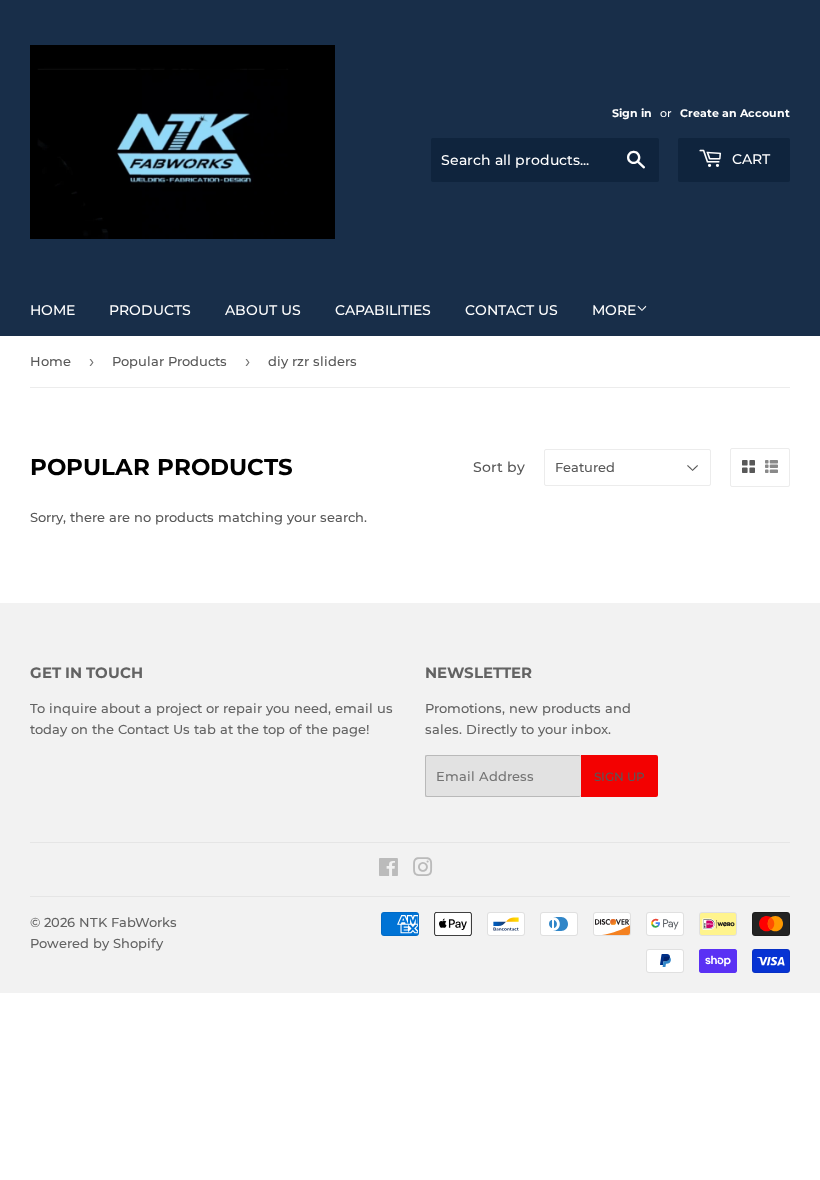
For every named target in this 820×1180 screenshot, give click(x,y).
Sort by (499, 467)
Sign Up (619, 776)
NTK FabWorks (128, 922)
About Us (263, 310)
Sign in (632, 113)
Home (52, 310)
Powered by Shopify (96, 943)
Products (150, 310)
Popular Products (169, 361)
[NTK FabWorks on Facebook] (388, 870)
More (614, 310)
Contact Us (511, 310)
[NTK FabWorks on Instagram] (423, 870)
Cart (749, 159)
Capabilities (383, 310)
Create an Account (735, 113)
